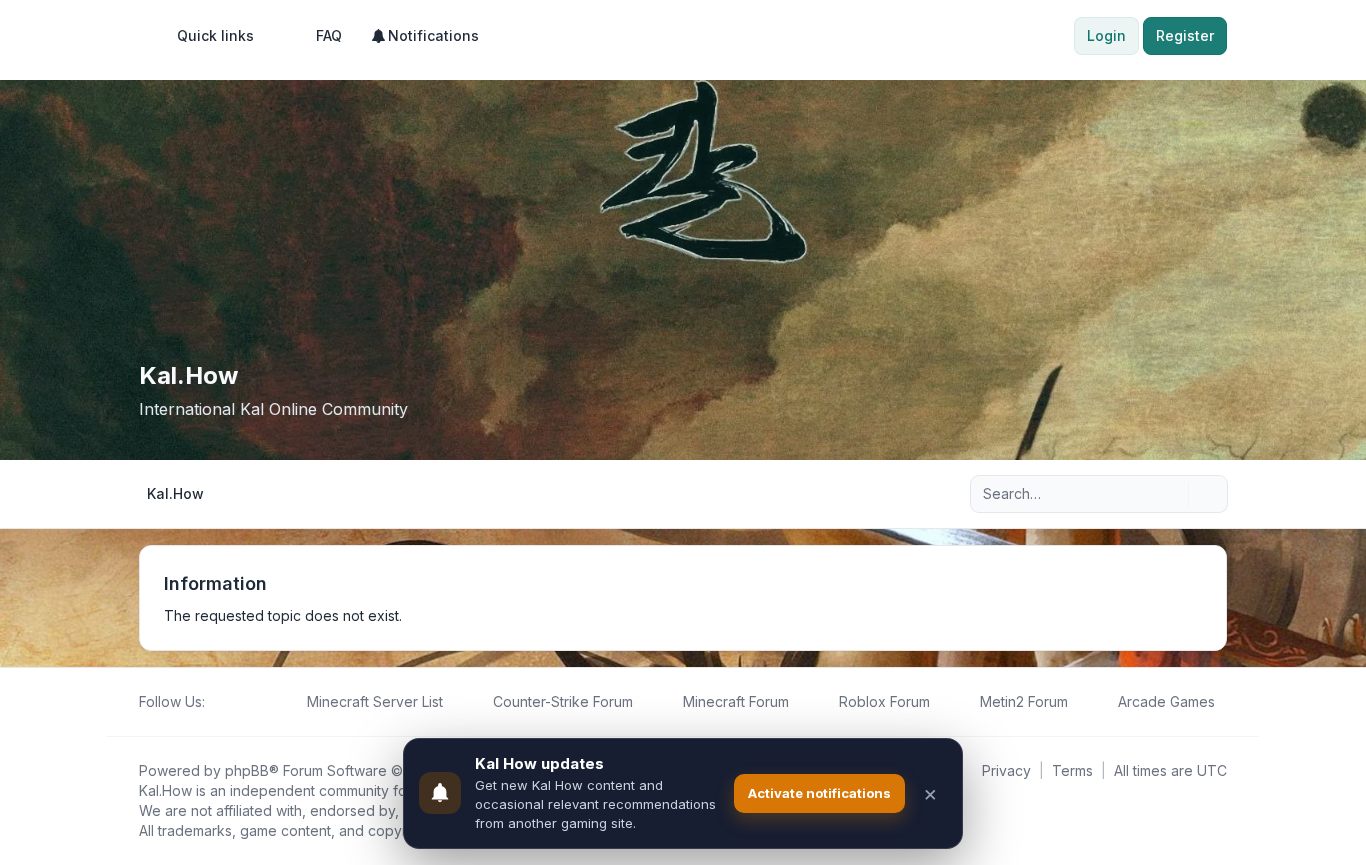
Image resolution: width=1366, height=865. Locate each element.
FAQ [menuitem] (329, 35)
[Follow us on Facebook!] (217, 702)
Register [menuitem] (1185, 35)
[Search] (1171, 494)
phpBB (247, 770)
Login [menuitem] (1106, 35)
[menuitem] (206, 36)
